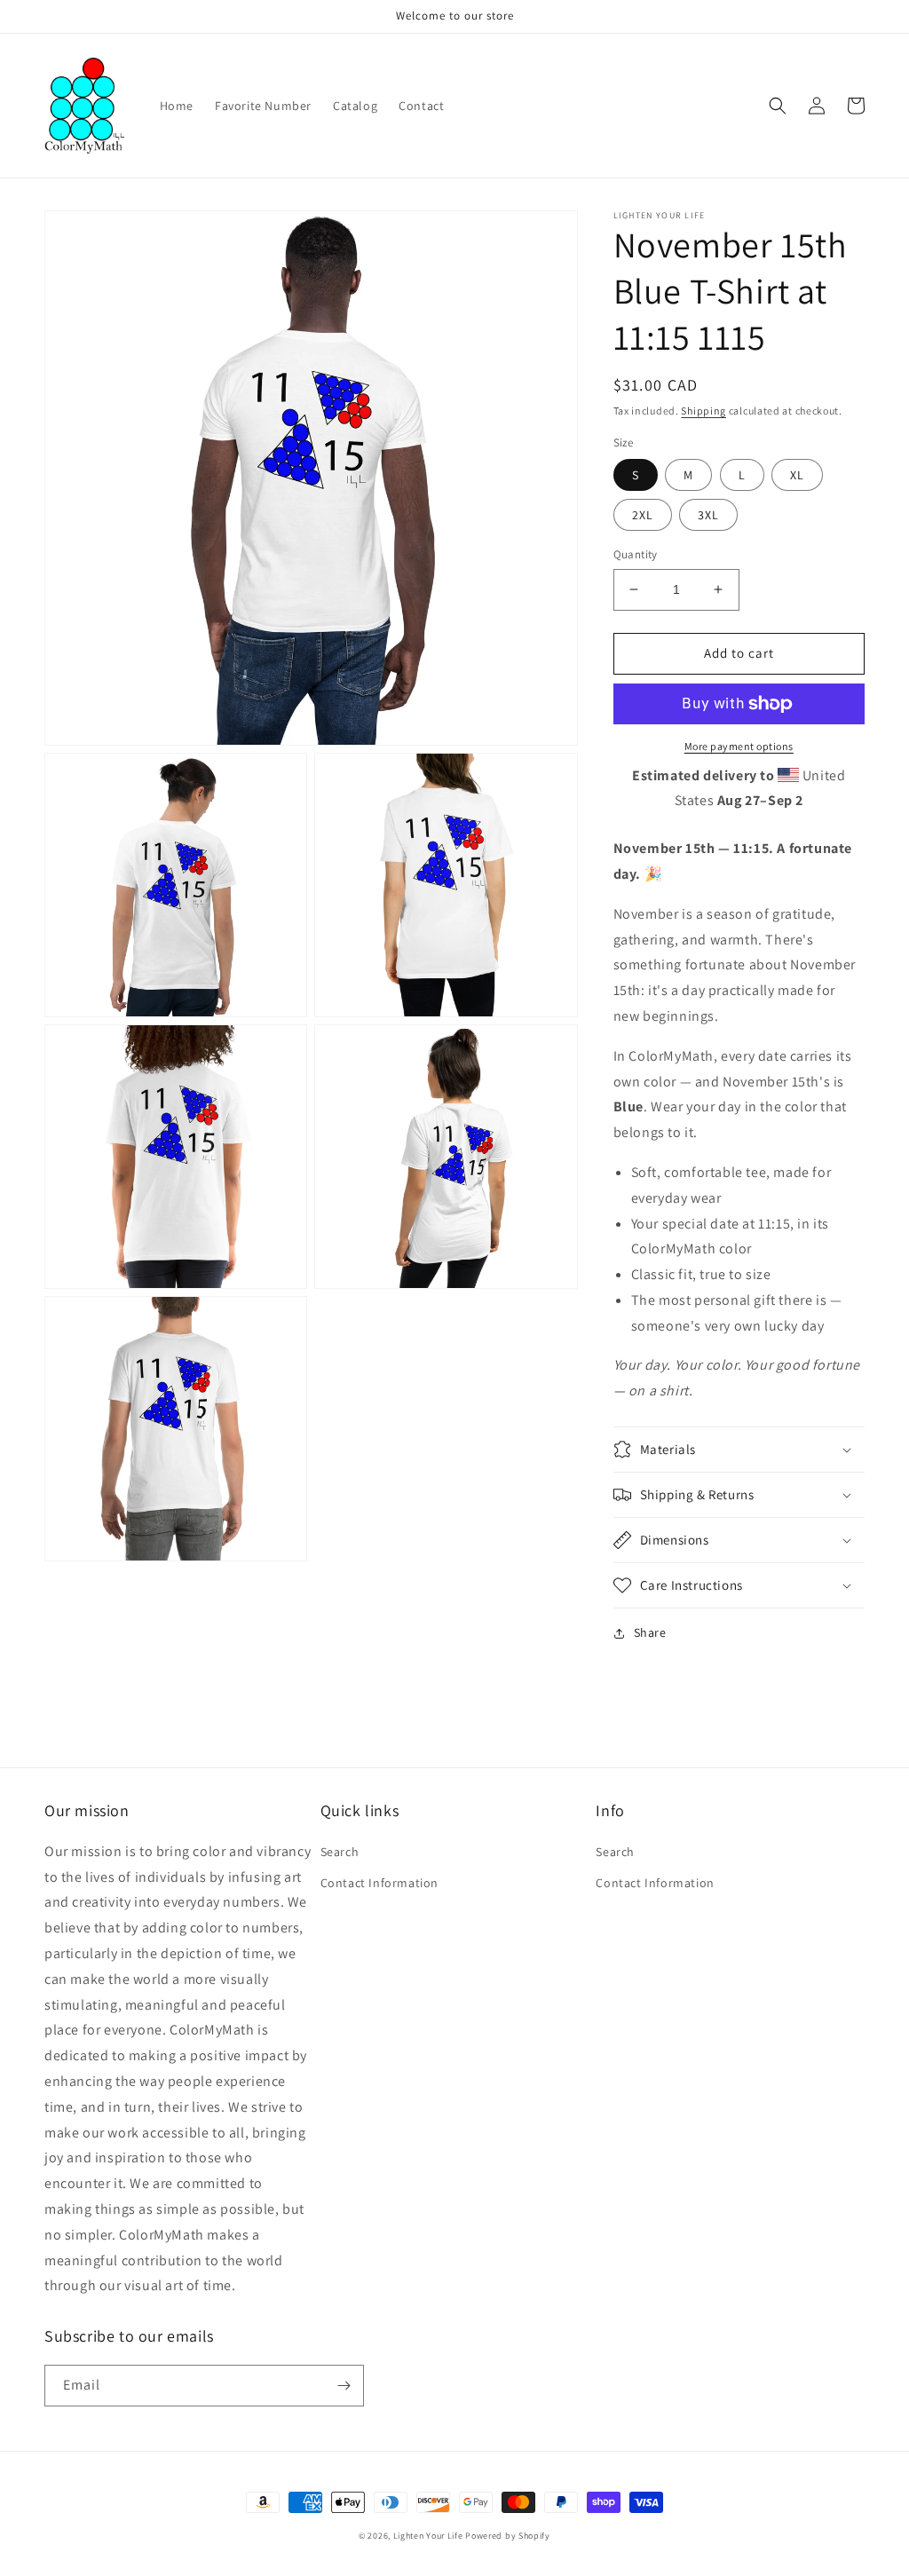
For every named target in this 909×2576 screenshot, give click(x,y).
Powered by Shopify (508, 2536)
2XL (643, 515)
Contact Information (379, 1883)
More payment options (739, 746)
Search (340, 1852)
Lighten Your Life (430, 2536)
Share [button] (650, 1632)
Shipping (703, 411)
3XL (708, 515)
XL (797, 475)
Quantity (636, 554)
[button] (778, 106)
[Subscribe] (344, 2386)
